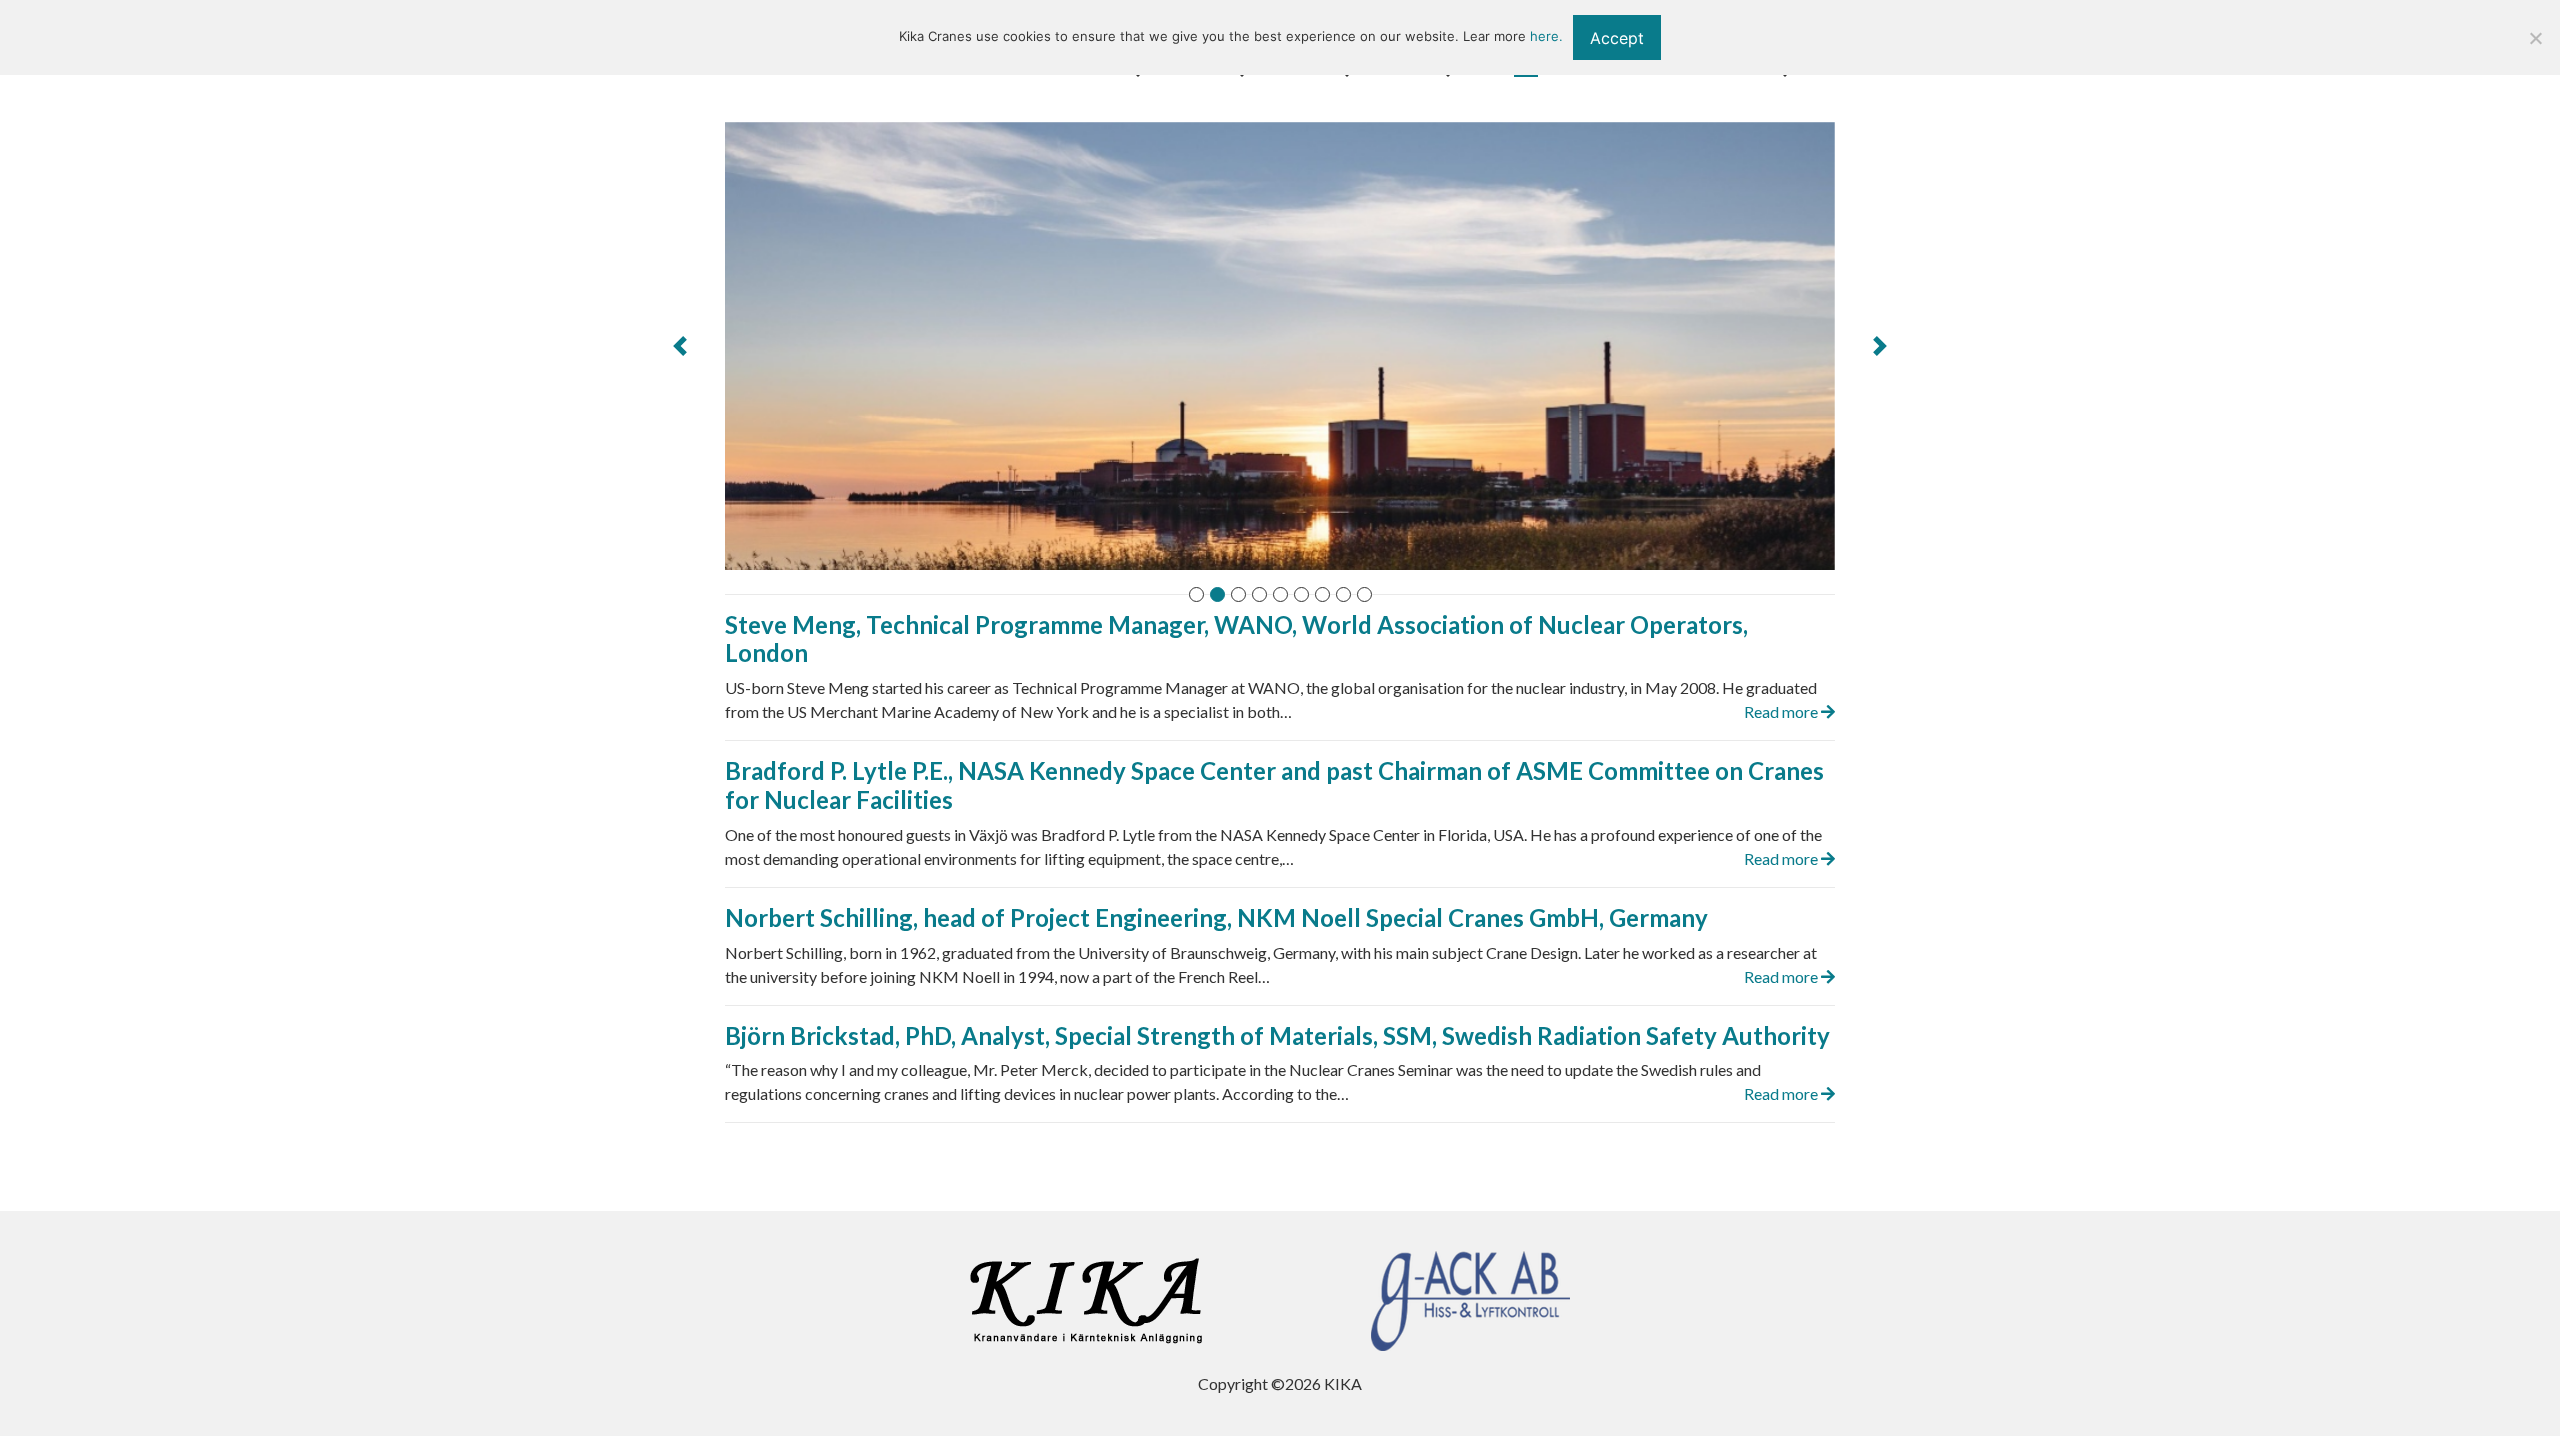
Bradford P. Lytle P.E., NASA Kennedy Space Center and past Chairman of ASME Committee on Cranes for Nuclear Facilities (1274, 785)
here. (1546, 36)
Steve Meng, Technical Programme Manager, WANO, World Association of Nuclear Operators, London (1236, 639)
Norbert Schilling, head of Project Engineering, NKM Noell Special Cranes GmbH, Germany (1216, 917)
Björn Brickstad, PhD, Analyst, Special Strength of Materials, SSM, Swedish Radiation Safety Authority (1277, 1035)
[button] (680, 346)
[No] (2535, 38)
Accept (1617, 38)
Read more (1782, 711)
